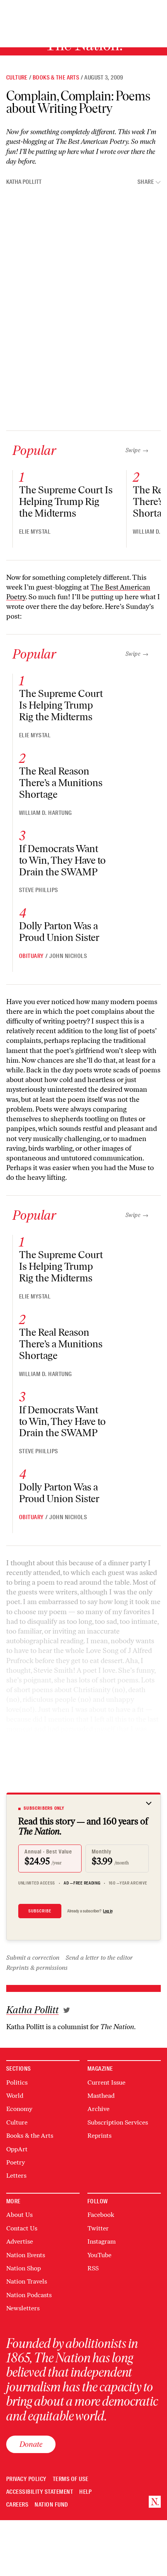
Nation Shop (23, 2268)
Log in (108, 1911)
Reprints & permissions (37, 1968)
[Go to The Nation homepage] (155, 2502)
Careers (17, 2505)
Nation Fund (51, 2505)
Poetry (16, 2162)
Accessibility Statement (40, 2492)
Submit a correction (33, 1958)
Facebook (101, 2215)
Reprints (99, 2136)
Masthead (101, 2096)
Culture (17, 78)
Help (86, 2492)
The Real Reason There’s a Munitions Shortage (61, 783)
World (15, 2096)
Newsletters (23, 2308)
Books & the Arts (56, 78)
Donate (31, 2444)
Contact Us (22, 2228)
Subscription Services (118, 2122)
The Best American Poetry (92, 142)
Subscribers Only (44, 1808)
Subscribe (40, 1911)
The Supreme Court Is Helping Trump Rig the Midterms (66, 501)
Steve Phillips (39, 890)
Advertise (20, 2241)
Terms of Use (71, 2479)
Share (146, 182)
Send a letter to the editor (99, 1958)
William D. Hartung (45, 813)
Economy (19, 2109)
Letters (16, 2176)
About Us (19, 2215)
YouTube (99, 2255)
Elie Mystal (35, 532)
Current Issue (106, 2082)
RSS (93, 2268)
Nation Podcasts (29, 2295)
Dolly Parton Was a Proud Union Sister (59, 932)
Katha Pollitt (24, 182)
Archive (98, 2109)
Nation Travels (27, 2281)
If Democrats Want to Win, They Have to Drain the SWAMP (62, 860)
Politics (17, 2082)
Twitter (98, 2228)
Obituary (31, 956)
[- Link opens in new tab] (67, 2010)
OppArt (17, 2149)
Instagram (102, 2241)
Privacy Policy (26, 2479)
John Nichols (68, 956)
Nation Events (26, 2255)
